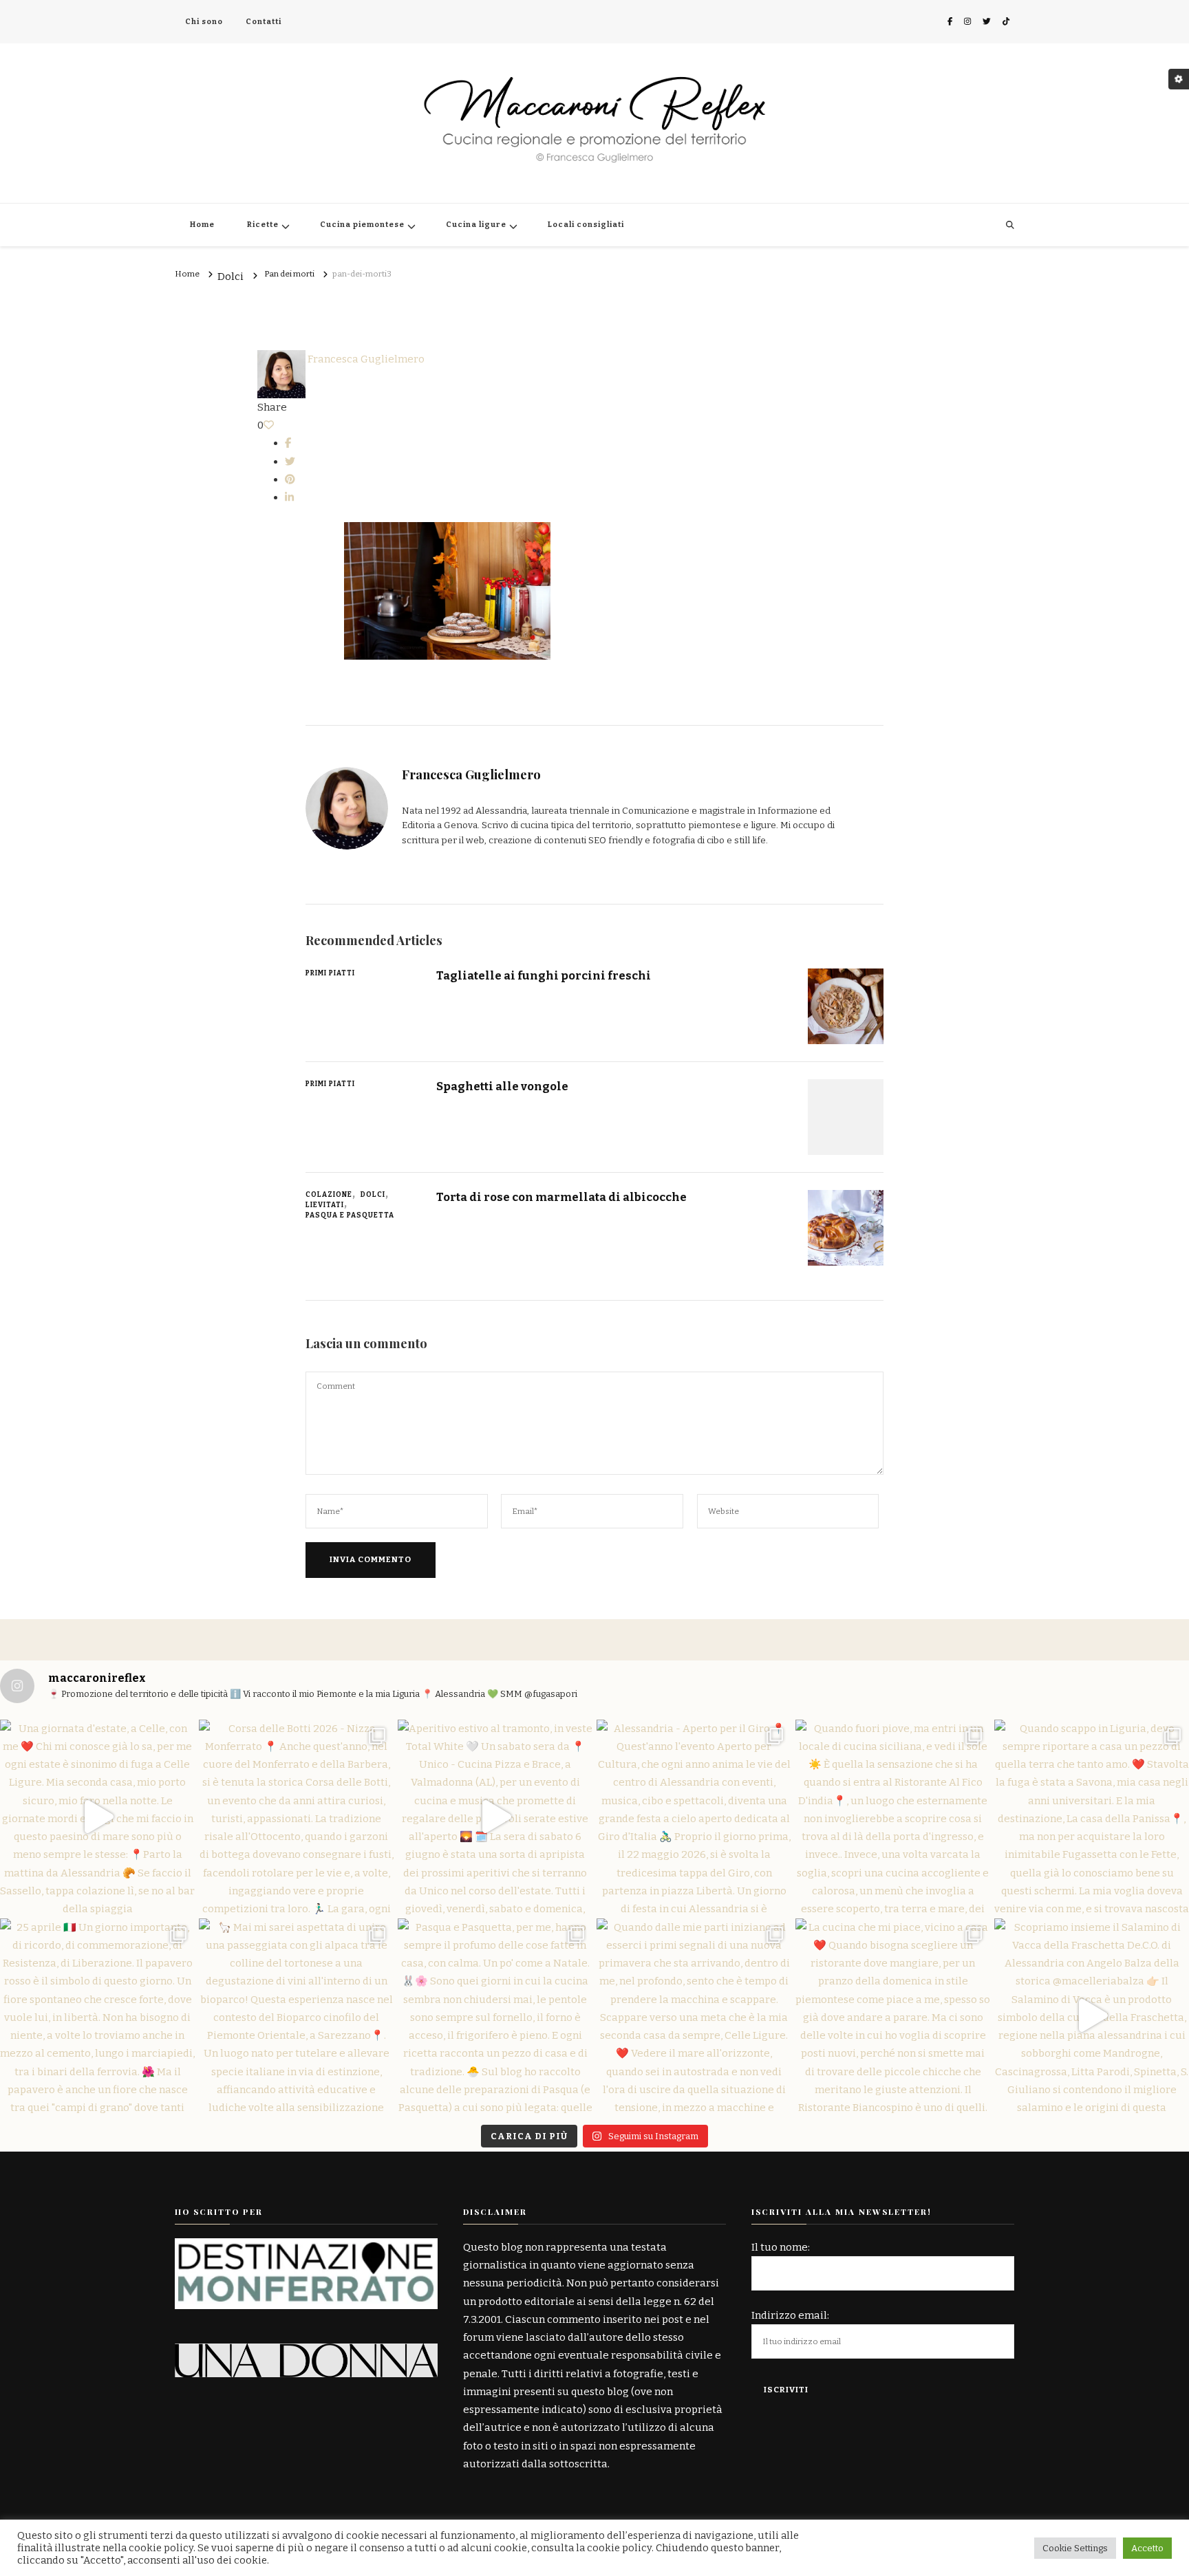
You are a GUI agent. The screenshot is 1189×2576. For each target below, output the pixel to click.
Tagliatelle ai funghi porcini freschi (544, 975)
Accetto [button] (1147, 2548)
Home (202, 225)
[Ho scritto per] (306, 2247)
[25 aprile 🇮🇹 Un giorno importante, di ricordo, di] (97, 2016)
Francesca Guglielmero (365, 359)
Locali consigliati (586, 225)
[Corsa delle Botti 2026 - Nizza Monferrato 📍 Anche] (296, 1817)
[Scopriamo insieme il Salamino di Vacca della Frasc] (1092, 2016)
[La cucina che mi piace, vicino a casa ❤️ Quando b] (893, 2016)
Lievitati (325, 1205)
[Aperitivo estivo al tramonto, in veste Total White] (495, 1817)
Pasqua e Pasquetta (350, 1215)
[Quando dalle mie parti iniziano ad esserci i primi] (694, 2016)
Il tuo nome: (781, 2247)
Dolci (231, 277)
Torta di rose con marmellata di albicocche (561, 1197)
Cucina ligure (476, 225)
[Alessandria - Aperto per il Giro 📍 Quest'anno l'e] (694, 1817)
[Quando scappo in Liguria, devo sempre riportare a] (1092, 1817)
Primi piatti (330, 973)
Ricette (263, 225)
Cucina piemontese (362, 225)
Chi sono (204, 22)
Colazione (329, 1195)
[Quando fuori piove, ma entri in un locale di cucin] (893, 1817)
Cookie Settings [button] (1075, 2548)
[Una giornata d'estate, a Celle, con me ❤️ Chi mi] (97, 1817)
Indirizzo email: (790, 2315)
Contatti (264, 22)
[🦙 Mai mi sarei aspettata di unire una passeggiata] (296, 2016)
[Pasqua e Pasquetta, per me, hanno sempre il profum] (495, 2016)
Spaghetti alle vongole (502, 1086)
